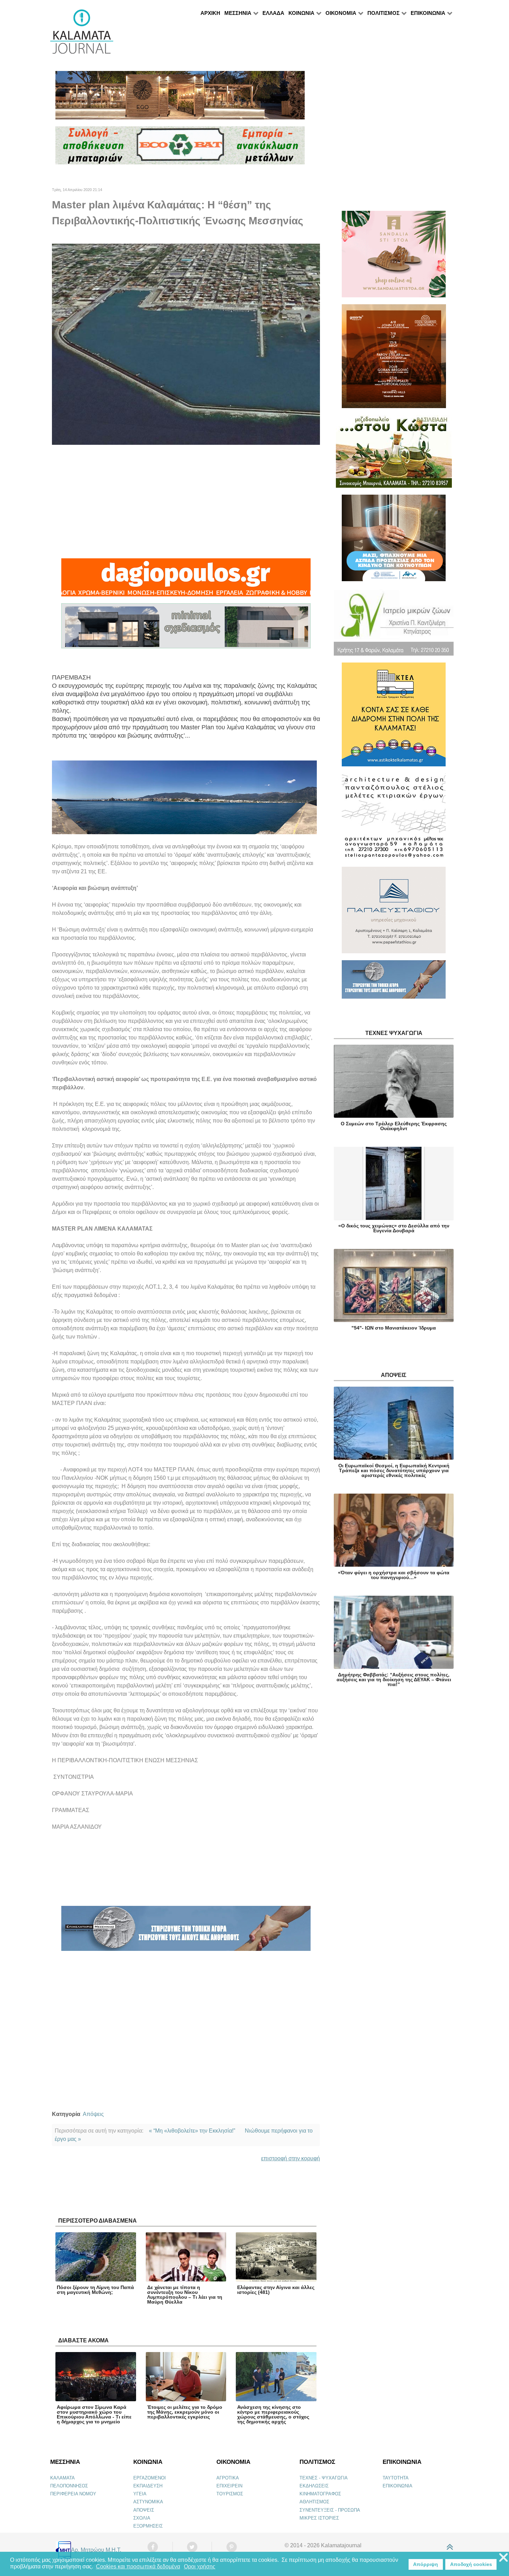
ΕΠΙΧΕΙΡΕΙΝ (229, 2486)
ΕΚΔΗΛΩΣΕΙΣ (314, 2486)
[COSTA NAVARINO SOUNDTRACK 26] (394, 359)
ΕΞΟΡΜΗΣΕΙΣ (148, 2526)
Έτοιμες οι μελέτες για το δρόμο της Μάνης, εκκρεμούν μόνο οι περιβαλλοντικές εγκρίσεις (185, 2412)
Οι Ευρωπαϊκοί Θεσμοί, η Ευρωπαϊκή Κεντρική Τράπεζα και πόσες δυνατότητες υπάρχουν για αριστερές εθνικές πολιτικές (394, 1470)
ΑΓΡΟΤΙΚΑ (228, 2478)
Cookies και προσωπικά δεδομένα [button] (138, 2566)
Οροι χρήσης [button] (200, 2566)
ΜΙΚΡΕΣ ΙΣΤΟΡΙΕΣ (319, 2518)
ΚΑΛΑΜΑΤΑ (62, 2478)
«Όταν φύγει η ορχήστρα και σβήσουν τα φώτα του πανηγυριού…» (394, 1575)
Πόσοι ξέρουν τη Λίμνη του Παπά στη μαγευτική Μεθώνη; (95, 2290)
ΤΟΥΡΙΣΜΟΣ (230, 2494)
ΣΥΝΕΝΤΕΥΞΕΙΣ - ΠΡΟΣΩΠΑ (330, 2510)
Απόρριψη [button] (426, 2564)
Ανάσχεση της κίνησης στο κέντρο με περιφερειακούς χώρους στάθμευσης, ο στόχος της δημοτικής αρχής (273, 2414)
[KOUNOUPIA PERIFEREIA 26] (394, 541)
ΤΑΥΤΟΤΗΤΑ (396, 2478)
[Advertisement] (186, 502)
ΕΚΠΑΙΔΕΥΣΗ (148, 2486)
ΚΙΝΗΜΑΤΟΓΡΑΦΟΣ (320, 2494)
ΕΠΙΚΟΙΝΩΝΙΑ (398, 2486)
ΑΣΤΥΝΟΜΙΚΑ (148, 2502)
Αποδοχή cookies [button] (471, 2564)
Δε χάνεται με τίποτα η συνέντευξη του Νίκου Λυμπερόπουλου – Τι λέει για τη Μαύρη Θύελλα (185, 2295)
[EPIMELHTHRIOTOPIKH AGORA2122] (186, 1931)
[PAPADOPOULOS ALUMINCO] (186, 629)
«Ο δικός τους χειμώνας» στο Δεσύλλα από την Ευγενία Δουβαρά (394, 1228)
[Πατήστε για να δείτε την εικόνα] (186, 344)
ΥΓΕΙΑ (140, 2494)
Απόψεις (93, 2114)
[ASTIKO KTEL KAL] (394, 717)
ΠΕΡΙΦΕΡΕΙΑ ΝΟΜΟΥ (73, 2494)
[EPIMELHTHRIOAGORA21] (394, 983)
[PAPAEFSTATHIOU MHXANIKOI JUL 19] (394, 913)
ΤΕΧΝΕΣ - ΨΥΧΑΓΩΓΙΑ (324, 2478)
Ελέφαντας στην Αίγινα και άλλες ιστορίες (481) (276, 2290)
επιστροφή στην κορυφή (291, 2158)
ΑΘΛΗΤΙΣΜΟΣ (314, 2502)
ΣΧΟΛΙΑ (142, 2518)
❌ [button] (503, 2558)
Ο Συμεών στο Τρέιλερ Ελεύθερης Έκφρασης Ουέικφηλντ (394, 1126)
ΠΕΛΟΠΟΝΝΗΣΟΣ (69, 2486)
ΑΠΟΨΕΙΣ (144, 2510)
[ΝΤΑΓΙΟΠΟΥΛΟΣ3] (186, 580)
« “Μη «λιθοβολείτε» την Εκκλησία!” (192, 2131)
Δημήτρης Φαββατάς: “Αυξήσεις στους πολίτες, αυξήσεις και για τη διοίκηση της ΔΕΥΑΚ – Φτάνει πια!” (394, 1679)
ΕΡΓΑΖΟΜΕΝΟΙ (150, 2478)
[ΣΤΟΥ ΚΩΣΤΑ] (394, 454)
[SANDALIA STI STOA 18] (394, 257)
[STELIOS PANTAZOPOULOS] (394, 819)
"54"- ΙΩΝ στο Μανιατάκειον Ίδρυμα (394, 1328)
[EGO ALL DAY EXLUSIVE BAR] (180, 98)
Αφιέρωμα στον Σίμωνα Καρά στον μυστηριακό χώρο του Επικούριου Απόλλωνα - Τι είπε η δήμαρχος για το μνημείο (94, 2414)
